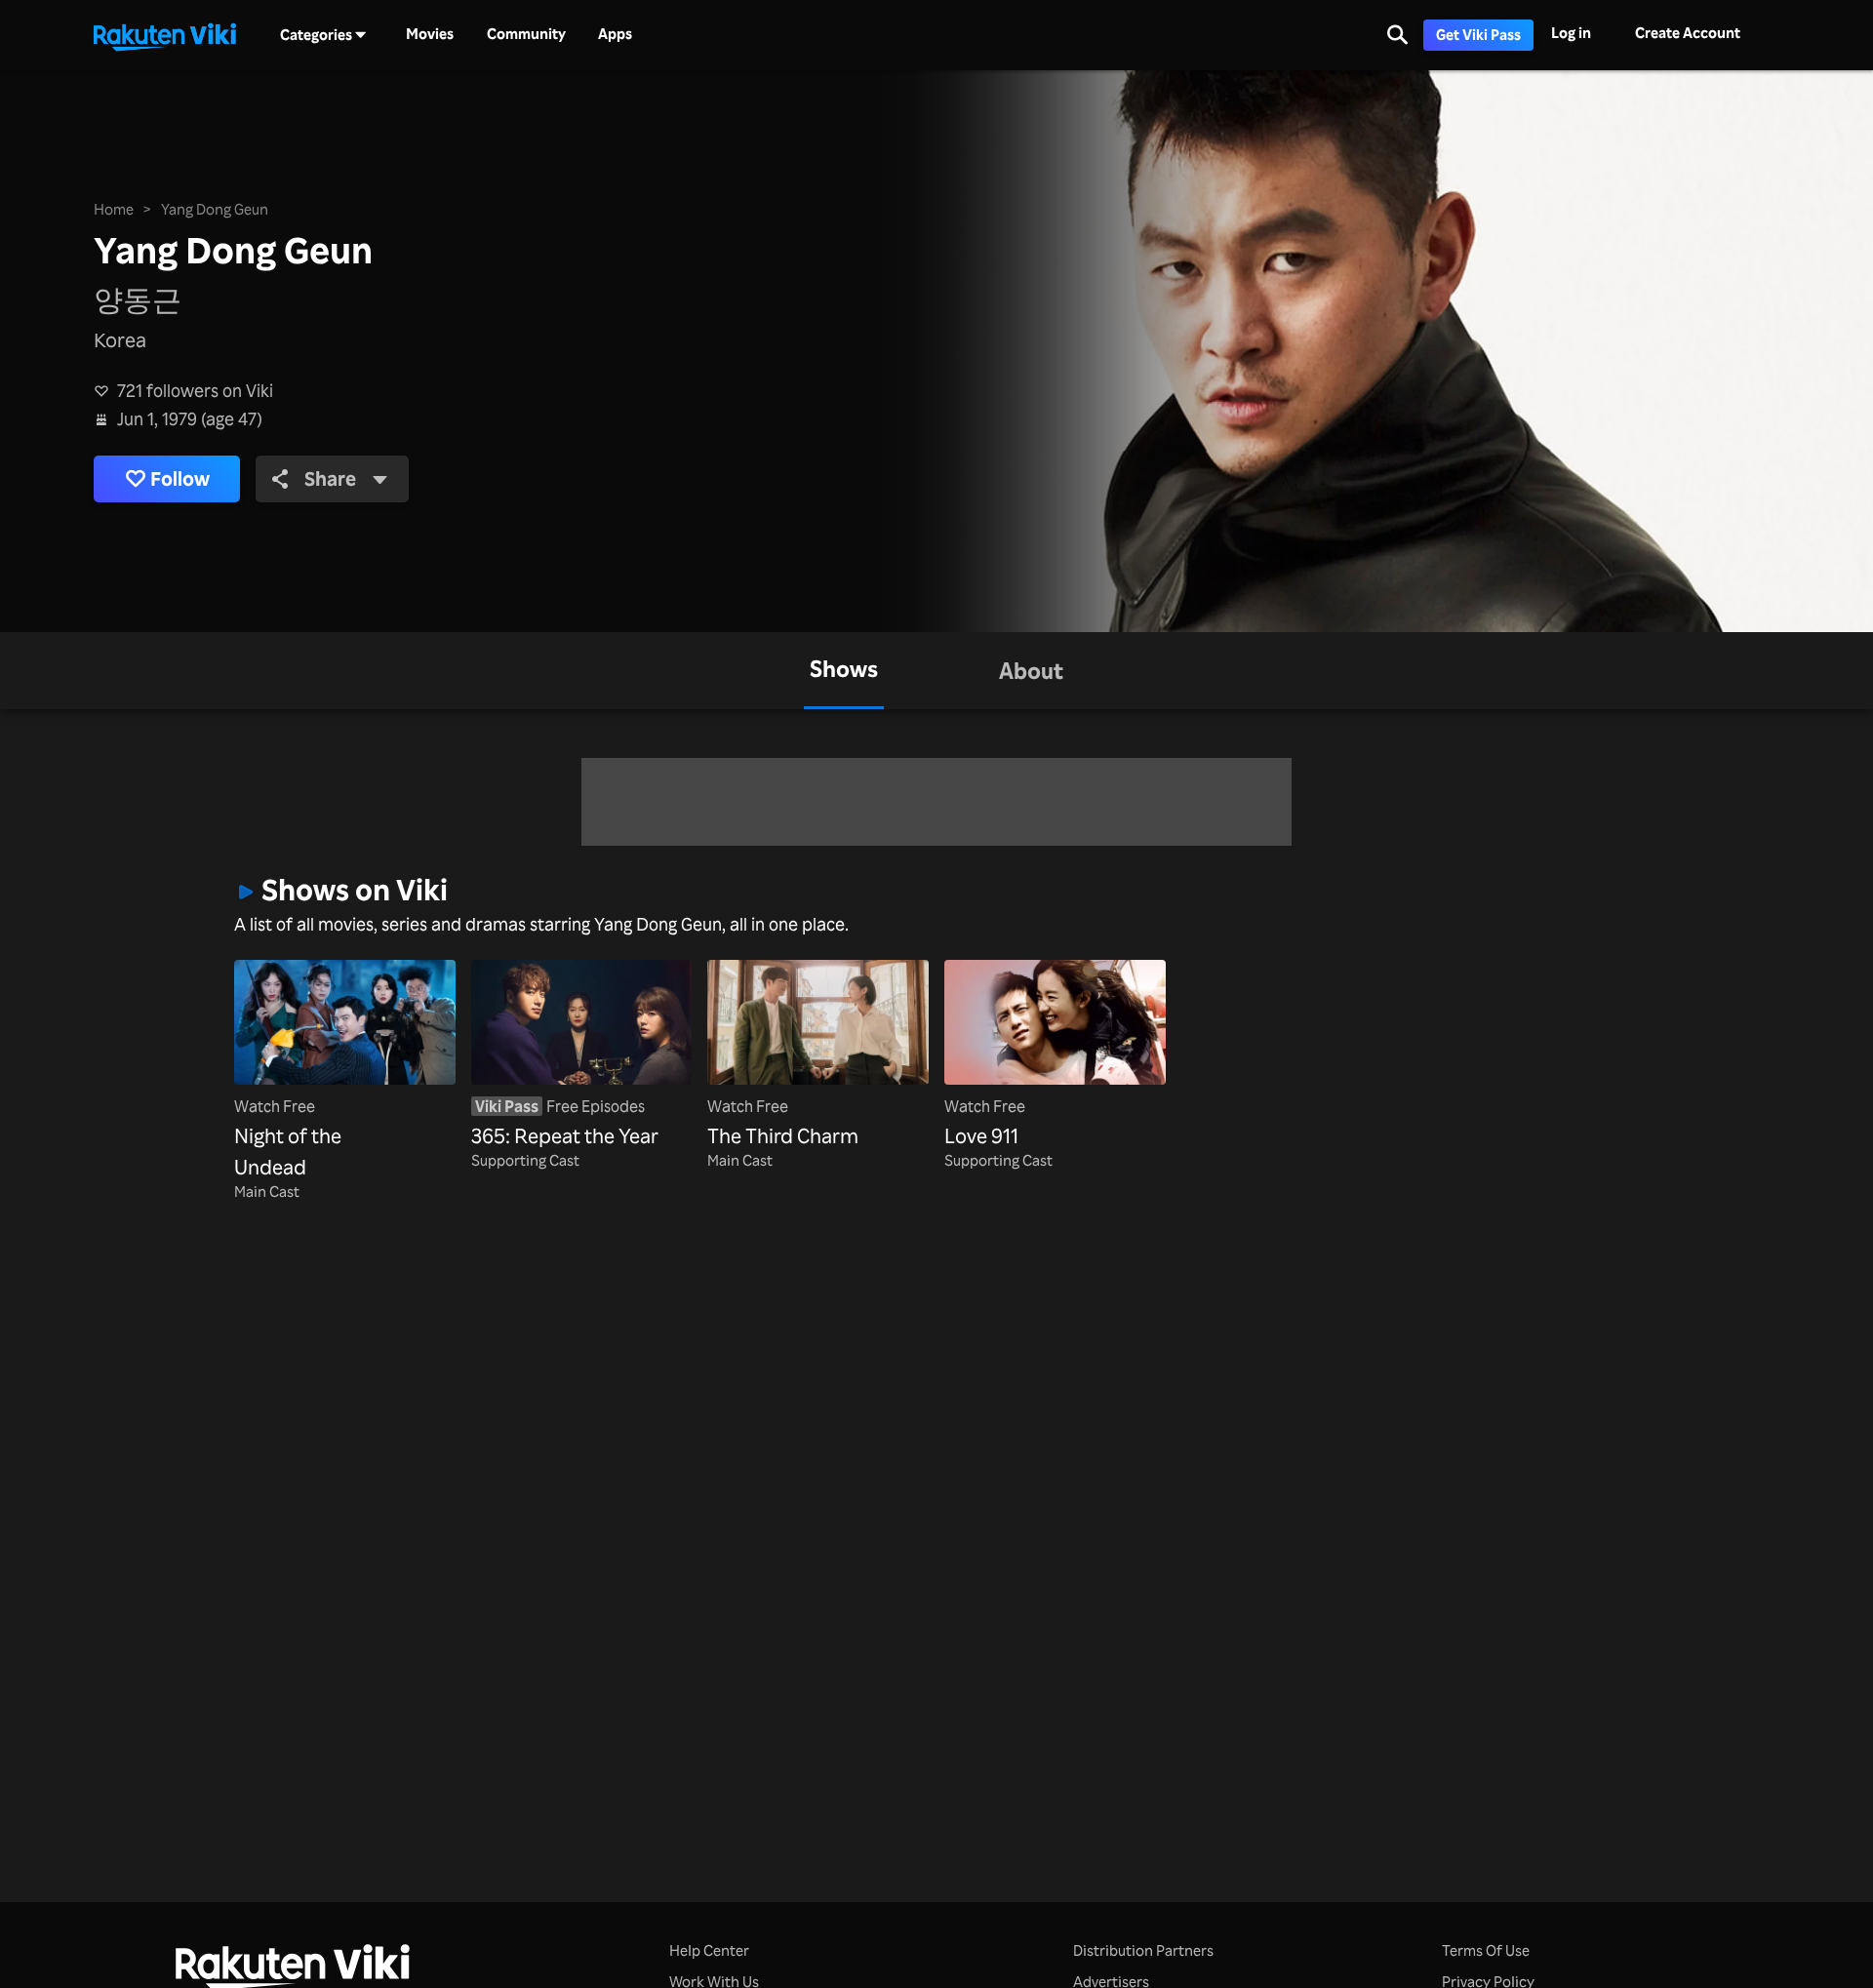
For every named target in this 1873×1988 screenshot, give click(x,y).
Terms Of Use (1486, 1950)
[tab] (844, 671)
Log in (1571, 33)
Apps (615, 34)
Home (114, 209)
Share (330, 478)
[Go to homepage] (165, 35)
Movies (430, 34)
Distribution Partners (1143, 1950)
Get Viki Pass (1478, 35)
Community (526, 34)
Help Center (709, 1950)
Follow (180, 478)
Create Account (1688, 33)
